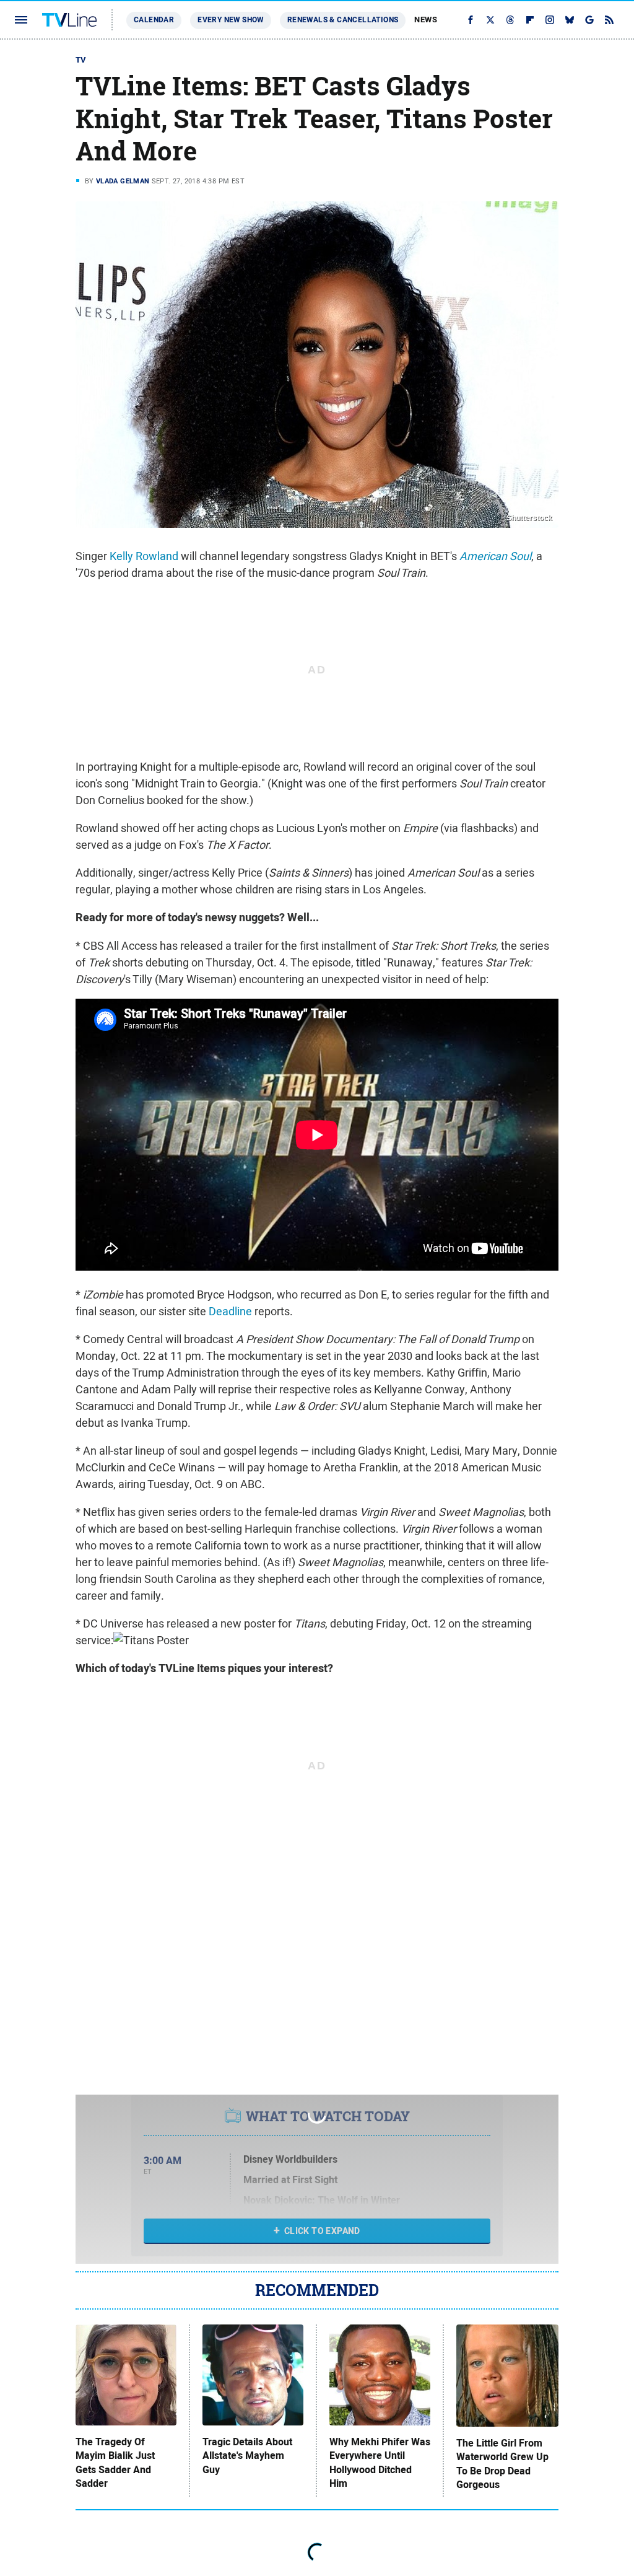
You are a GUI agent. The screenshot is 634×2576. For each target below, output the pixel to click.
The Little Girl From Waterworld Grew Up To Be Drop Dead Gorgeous (502, 2464)
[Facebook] (471, 20)
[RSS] (609, 20)
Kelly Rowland (144, 556)
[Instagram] (550, 20)
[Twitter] (490, 20)
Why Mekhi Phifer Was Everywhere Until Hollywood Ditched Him (380, 2463)
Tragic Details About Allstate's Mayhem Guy (247, 2456)
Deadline (230, 1311)
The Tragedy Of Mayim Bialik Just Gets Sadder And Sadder (115, 2463)
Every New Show (231, 20)
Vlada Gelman (123, 181)
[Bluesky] (570, 20)
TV (81, 60)
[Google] (589, 20)
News (426, 20)
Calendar (154, 20)
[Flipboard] (530, 20)
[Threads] (510, 20)
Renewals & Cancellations (343, 20)
